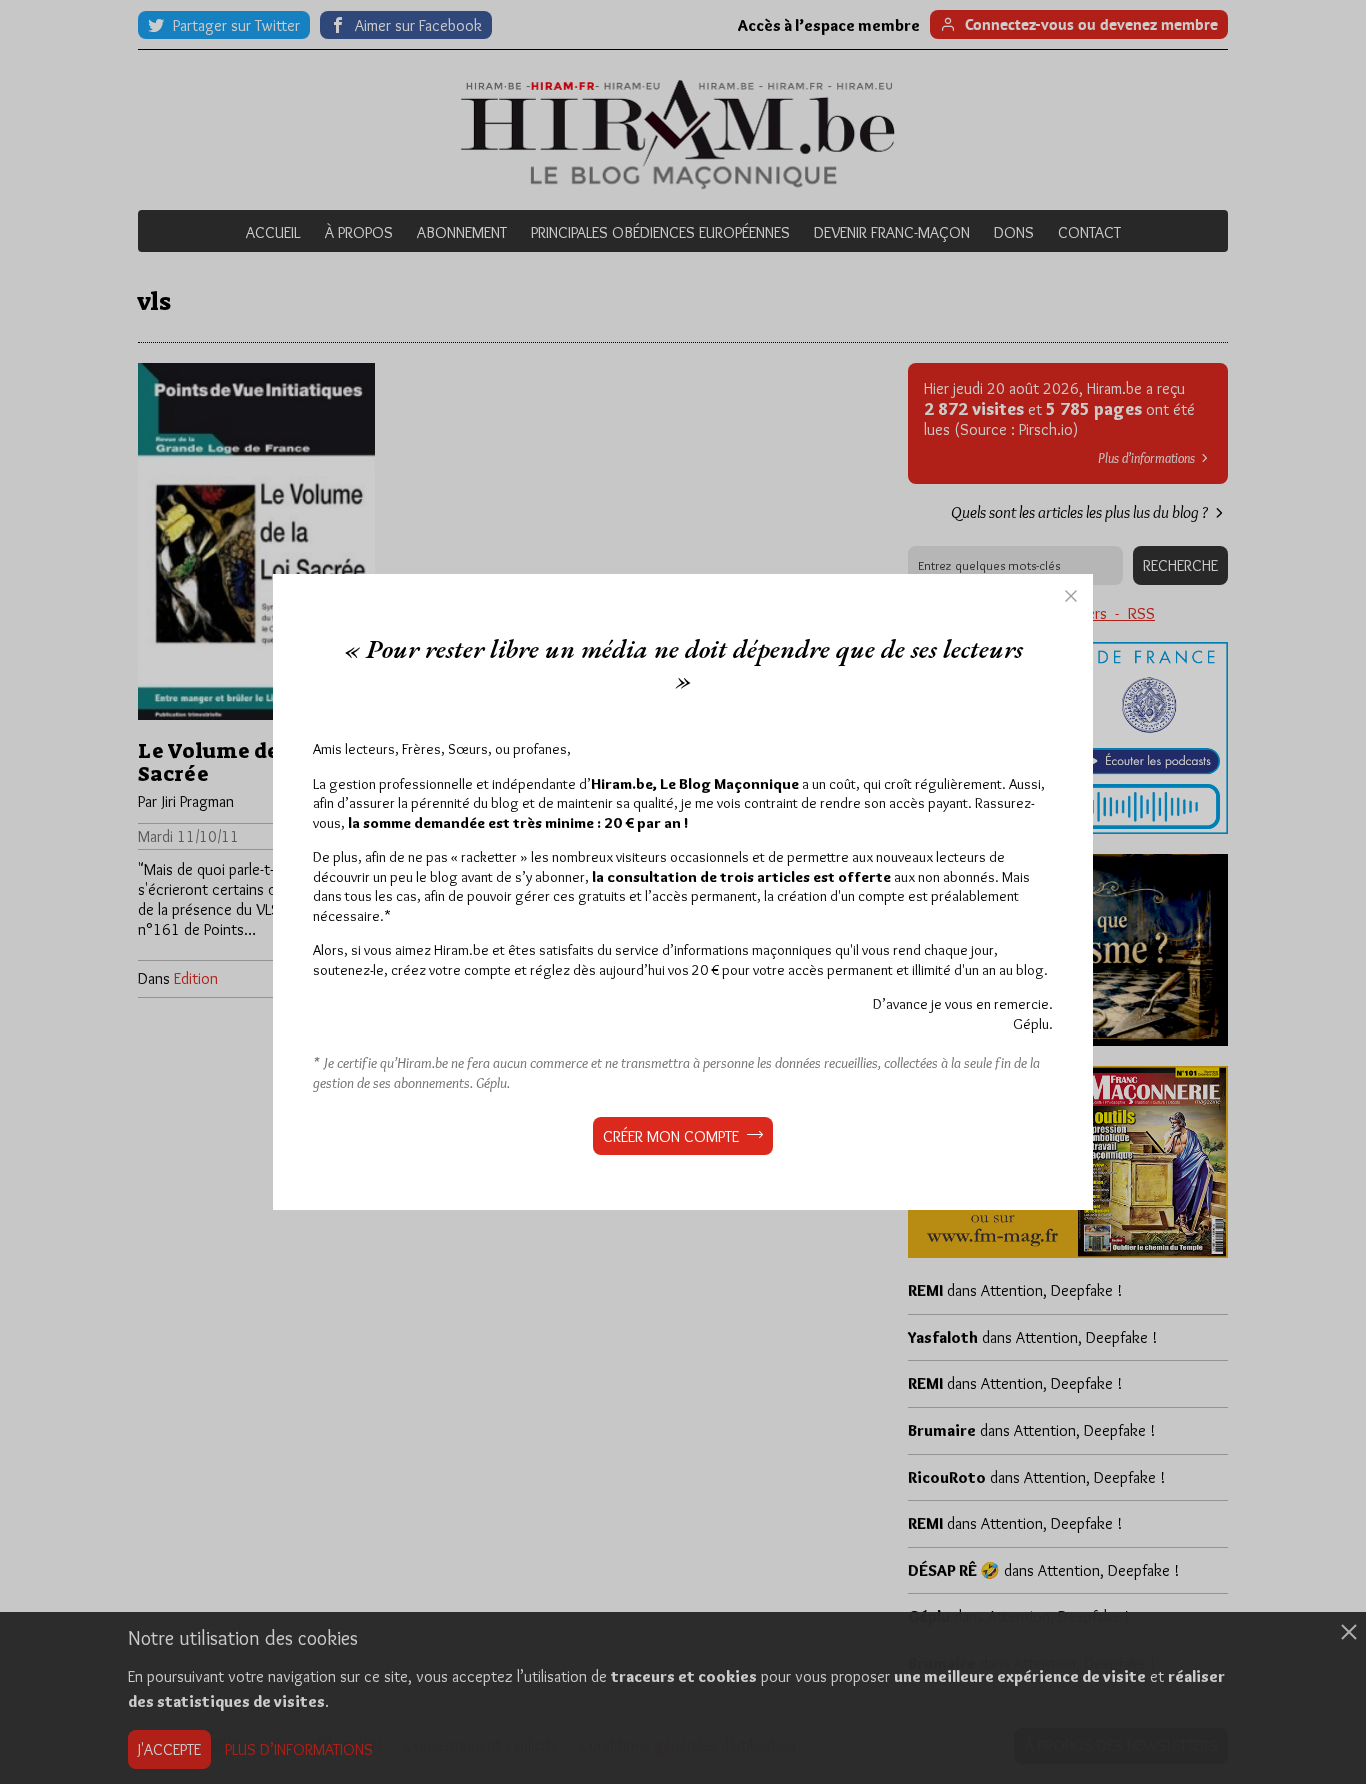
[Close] (1071, 596)
